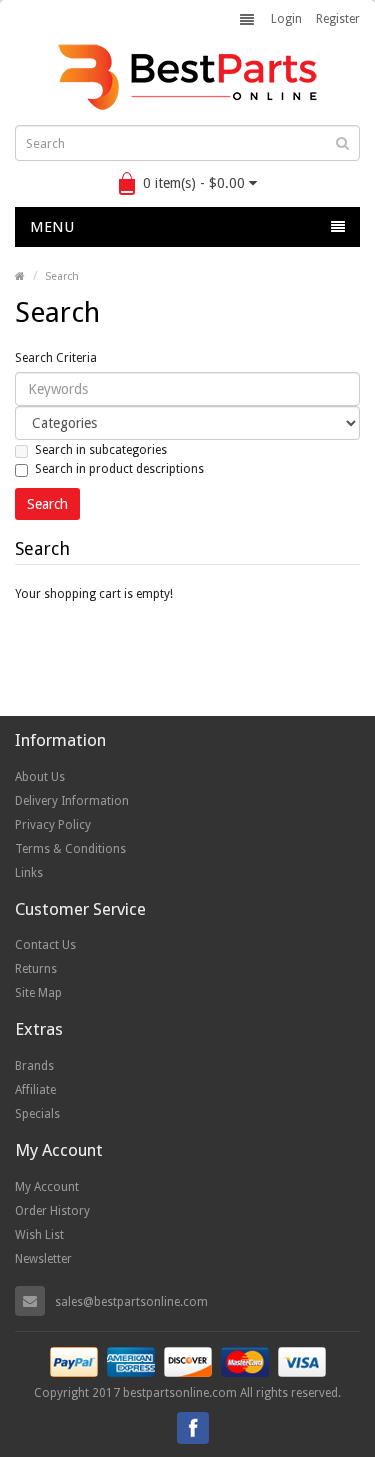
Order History (52, 1211)
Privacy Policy (53, 825)
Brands (34, 1066)
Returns (36, 969)
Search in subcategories (101, 450)
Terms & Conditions (70, 849)
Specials (37, 1114)
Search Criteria (56, 358)
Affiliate (35, 1090)
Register (338, 19)
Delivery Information (72, 801)
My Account (47, 1187)
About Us (40, 777)
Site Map (38, 993)
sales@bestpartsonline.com (131, 1302)
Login (286, 19)
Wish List (39, 1235)
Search (62, 276)
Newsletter (43, 1259)
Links (29, 873)
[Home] (20, 276)
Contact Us (45, 945)
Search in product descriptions (119, 469)
